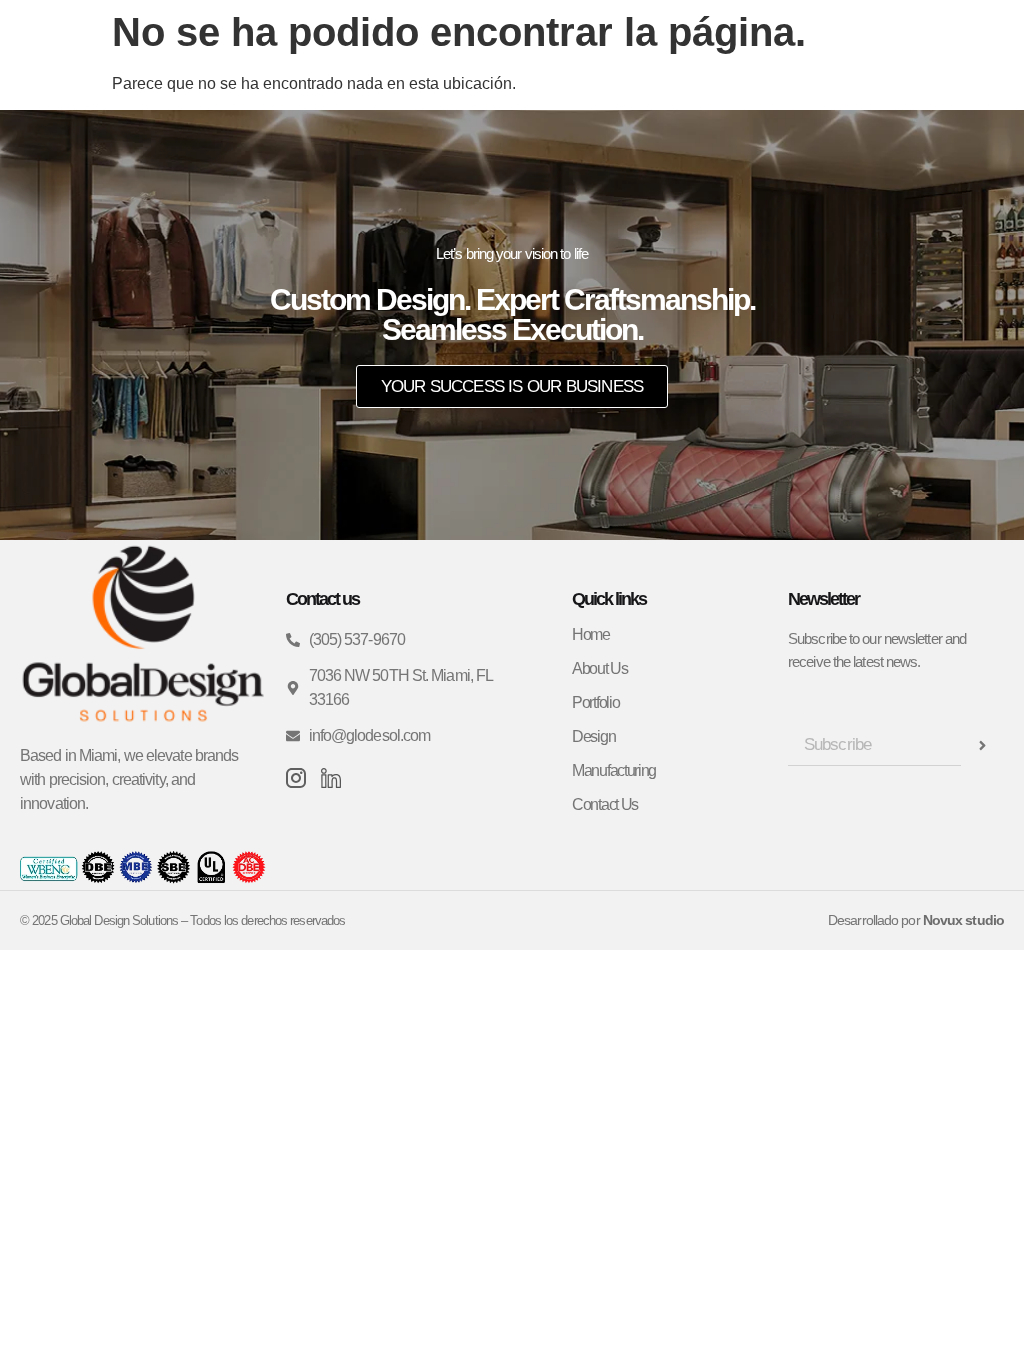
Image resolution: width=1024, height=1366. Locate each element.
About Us (600, 668)
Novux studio (963, 920)
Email (807, 716)
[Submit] (982, 746)
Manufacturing (614, 770)
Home (591, 634)
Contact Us (605, 804)
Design (593, 736)
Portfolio (595, 702)
